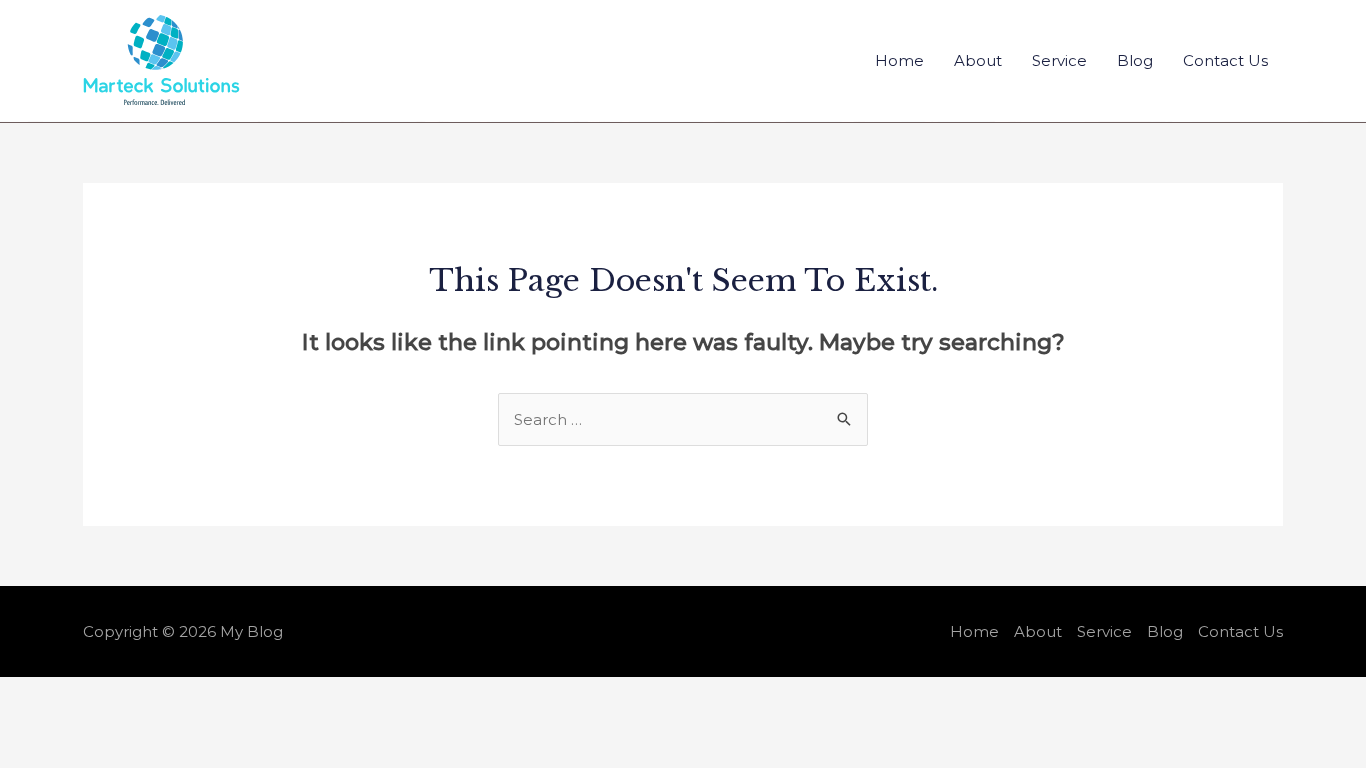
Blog (1135, 60)
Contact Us (1225, 60)
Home (899, 60)
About (978, 60)
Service (1059, 60)
